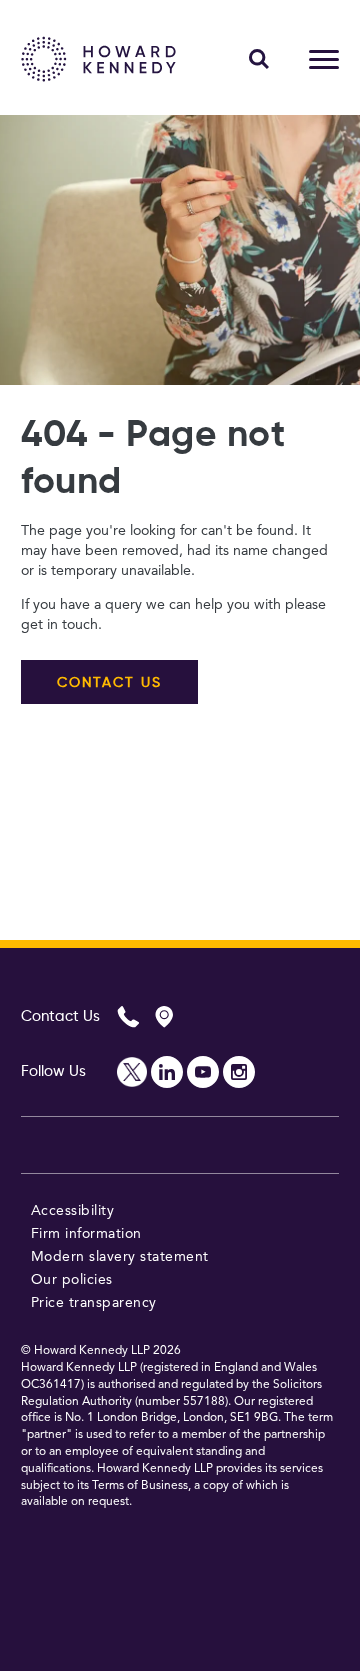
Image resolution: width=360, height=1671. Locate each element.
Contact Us (60, 1016)
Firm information (86, 1234)
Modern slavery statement (120, 1257)
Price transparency (94, 1303)
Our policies (72, 1280)
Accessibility (73, 1211)
